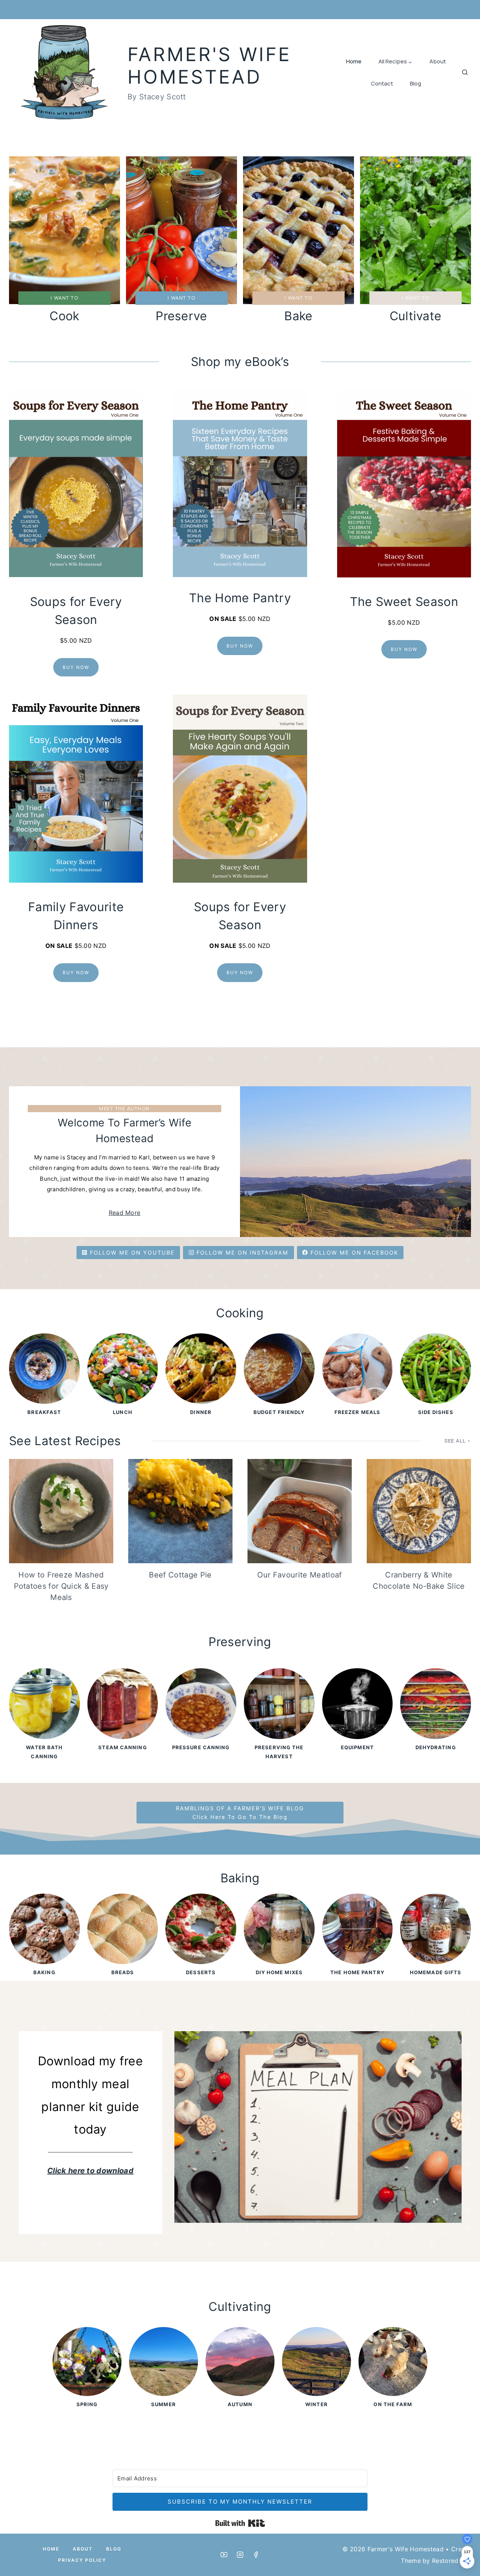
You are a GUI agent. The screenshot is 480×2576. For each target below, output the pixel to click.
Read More (125, 1213)
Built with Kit (240, 2523)
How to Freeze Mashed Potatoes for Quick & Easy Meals (61, 1586)
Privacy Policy (82, 2560)
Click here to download (90, 2171)
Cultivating (240, 2307)
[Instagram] (240, 2555)
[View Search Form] (465, 73)
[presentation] (61, 1511)
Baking (240, 1878)
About (438, 61)
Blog (415, 83)
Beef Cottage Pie (180, 1575)
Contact (382, 83)
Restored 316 (451, 2561)
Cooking (240, 1313)
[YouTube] (224, 2555)
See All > (458, 1441)
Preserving (240, 1642)
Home (354, 61)
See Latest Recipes (65, 1441)
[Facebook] (256, 2555)
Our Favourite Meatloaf (299, 1575)
